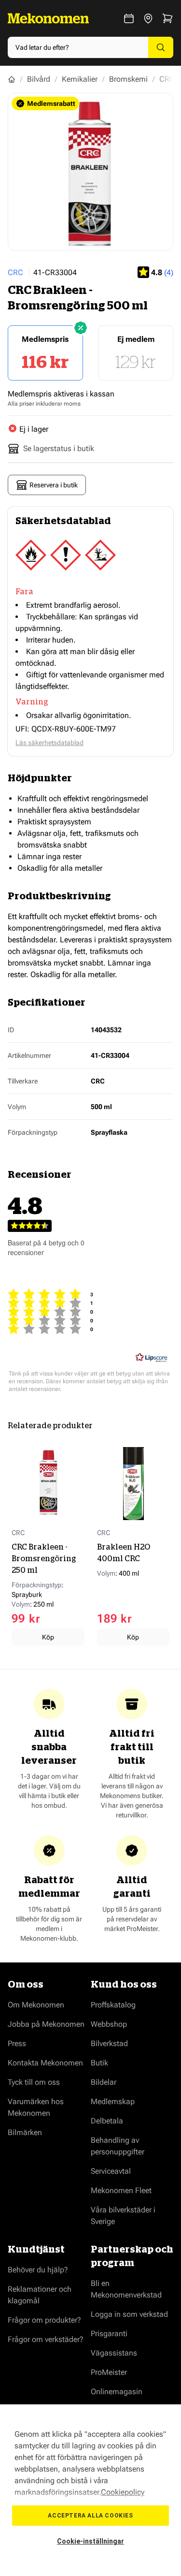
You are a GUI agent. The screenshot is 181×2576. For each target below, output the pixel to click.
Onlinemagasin (117, 2392)
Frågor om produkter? (44, 2320)
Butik (99, 2063)
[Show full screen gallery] (90, 172)
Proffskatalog (113, 2005)
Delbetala (107, 2121)
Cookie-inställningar (90, 2541)
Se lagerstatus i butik (59, 448)
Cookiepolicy (123, 2492)
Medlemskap (113, 2101)
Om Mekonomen (36, 2005)
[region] (90, 2490)
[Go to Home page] (48, 18)
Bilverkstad (109, 2043)
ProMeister (109, 2372)
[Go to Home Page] (12, 79)
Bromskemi (128, 79)
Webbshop (109, 2024)
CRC (15, 272)
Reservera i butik (54, 485)
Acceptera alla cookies (90, 2516)
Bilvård (39, 79)
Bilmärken (25, 2132)
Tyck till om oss (34, 2082)
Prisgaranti (109, 2334)
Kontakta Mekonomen (45, 2063)
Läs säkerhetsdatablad (49, 743)
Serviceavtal (111, 2171)
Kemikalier (80, 79)
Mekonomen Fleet (121, 2190)
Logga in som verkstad (129, 2314)
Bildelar (104, 2082)
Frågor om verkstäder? (46, 2339)
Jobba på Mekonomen (46, 2024)
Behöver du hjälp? (38, 2270)
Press (17, 2043)
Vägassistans (114, 2353)
